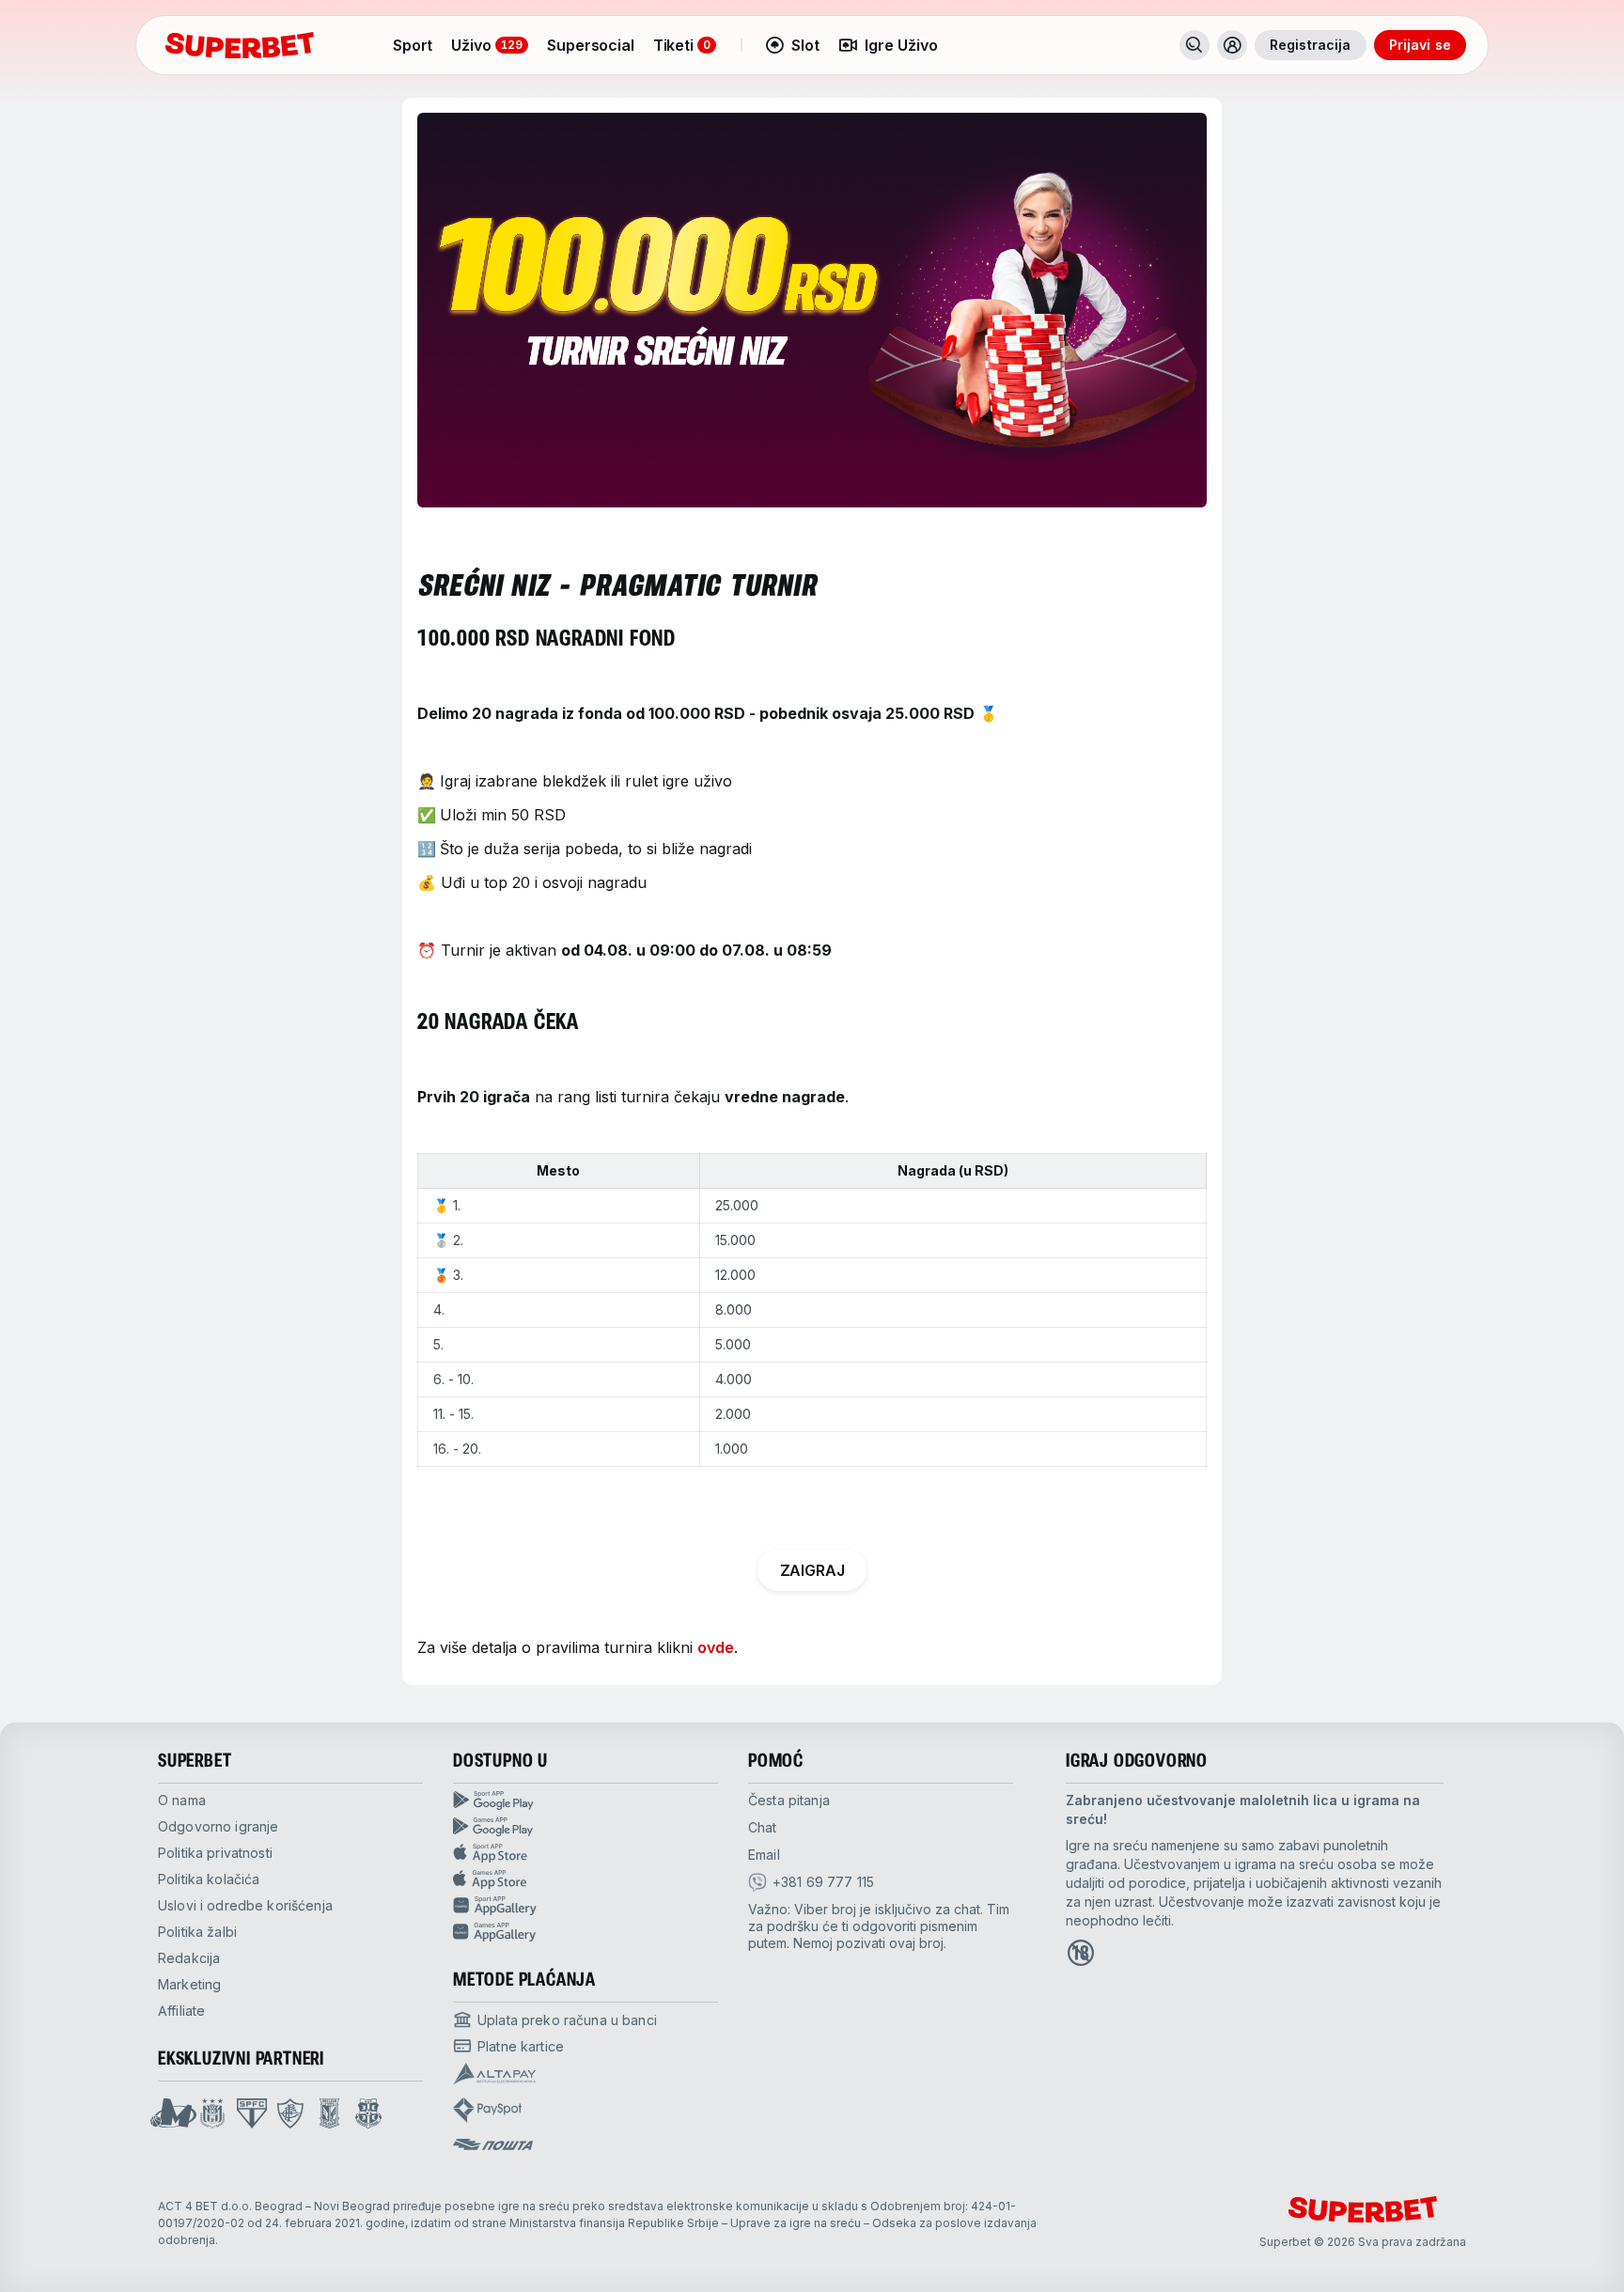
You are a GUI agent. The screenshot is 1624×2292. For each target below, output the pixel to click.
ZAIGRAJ (812, 1570)
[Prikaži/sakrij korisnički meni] (1232, 45)
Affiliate (181, 2011)
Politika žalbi (197, 1932)
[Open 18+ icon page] (1081, 1953)
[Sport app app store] (586, 1853)
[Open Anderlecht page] (212, 2113)
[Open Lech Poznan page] (329, 2113)
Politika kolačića (209, 1879)
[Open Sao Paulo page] (252, 2113)
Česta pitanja (789, 1800)
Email (764, 1855)
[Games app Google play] (586, 1827)
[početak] (240, 45)
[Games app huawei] (586, 1932)
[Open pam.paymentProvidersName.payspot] (487, 2110)
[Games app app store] (586, 1879)
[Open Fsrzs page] (368, 2113)
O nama (182, 1800)
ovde (716, 1647)
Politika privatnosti (215, 1853)
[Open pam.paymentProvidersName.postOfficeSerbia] (493, 2144)
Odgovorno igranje (218, 1826)
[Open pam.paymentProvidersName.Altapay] (494, 2074)
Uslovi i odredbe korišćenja (245, 1905)
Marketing (189, 1984)
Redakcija (189, 1958)
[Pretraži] (1195, 45)
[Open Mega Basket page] (173, 2113)
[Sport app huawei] (586, 1906)
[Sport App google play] (586, 1801)
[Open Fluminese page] (290, 2113)
